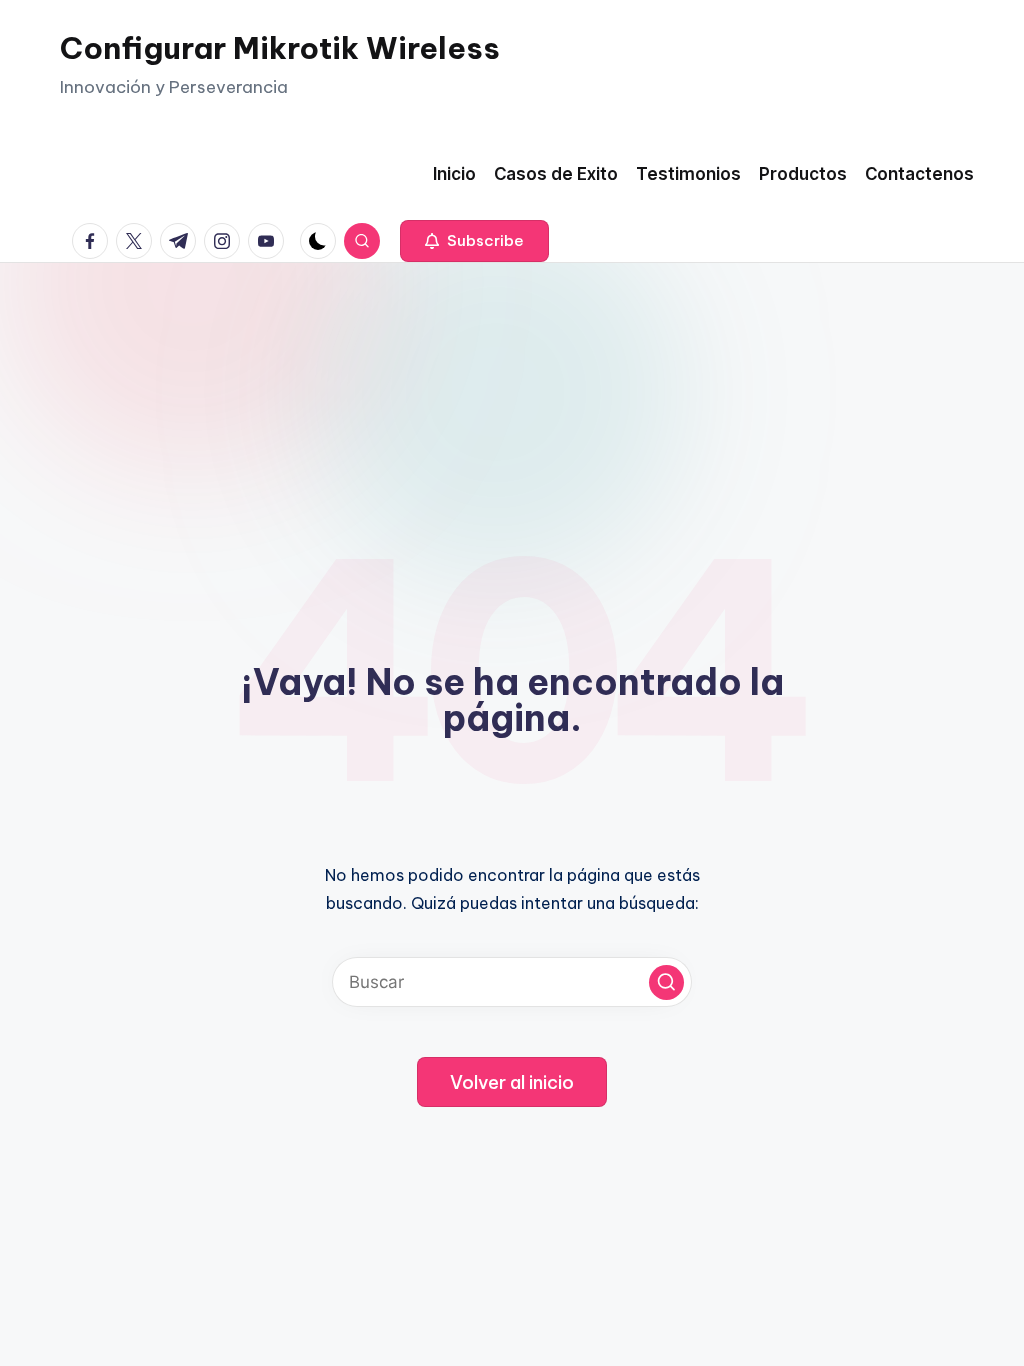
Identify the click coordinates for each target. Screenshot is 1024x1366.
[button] (474, 241)
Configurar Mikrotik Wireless (280, 48)
